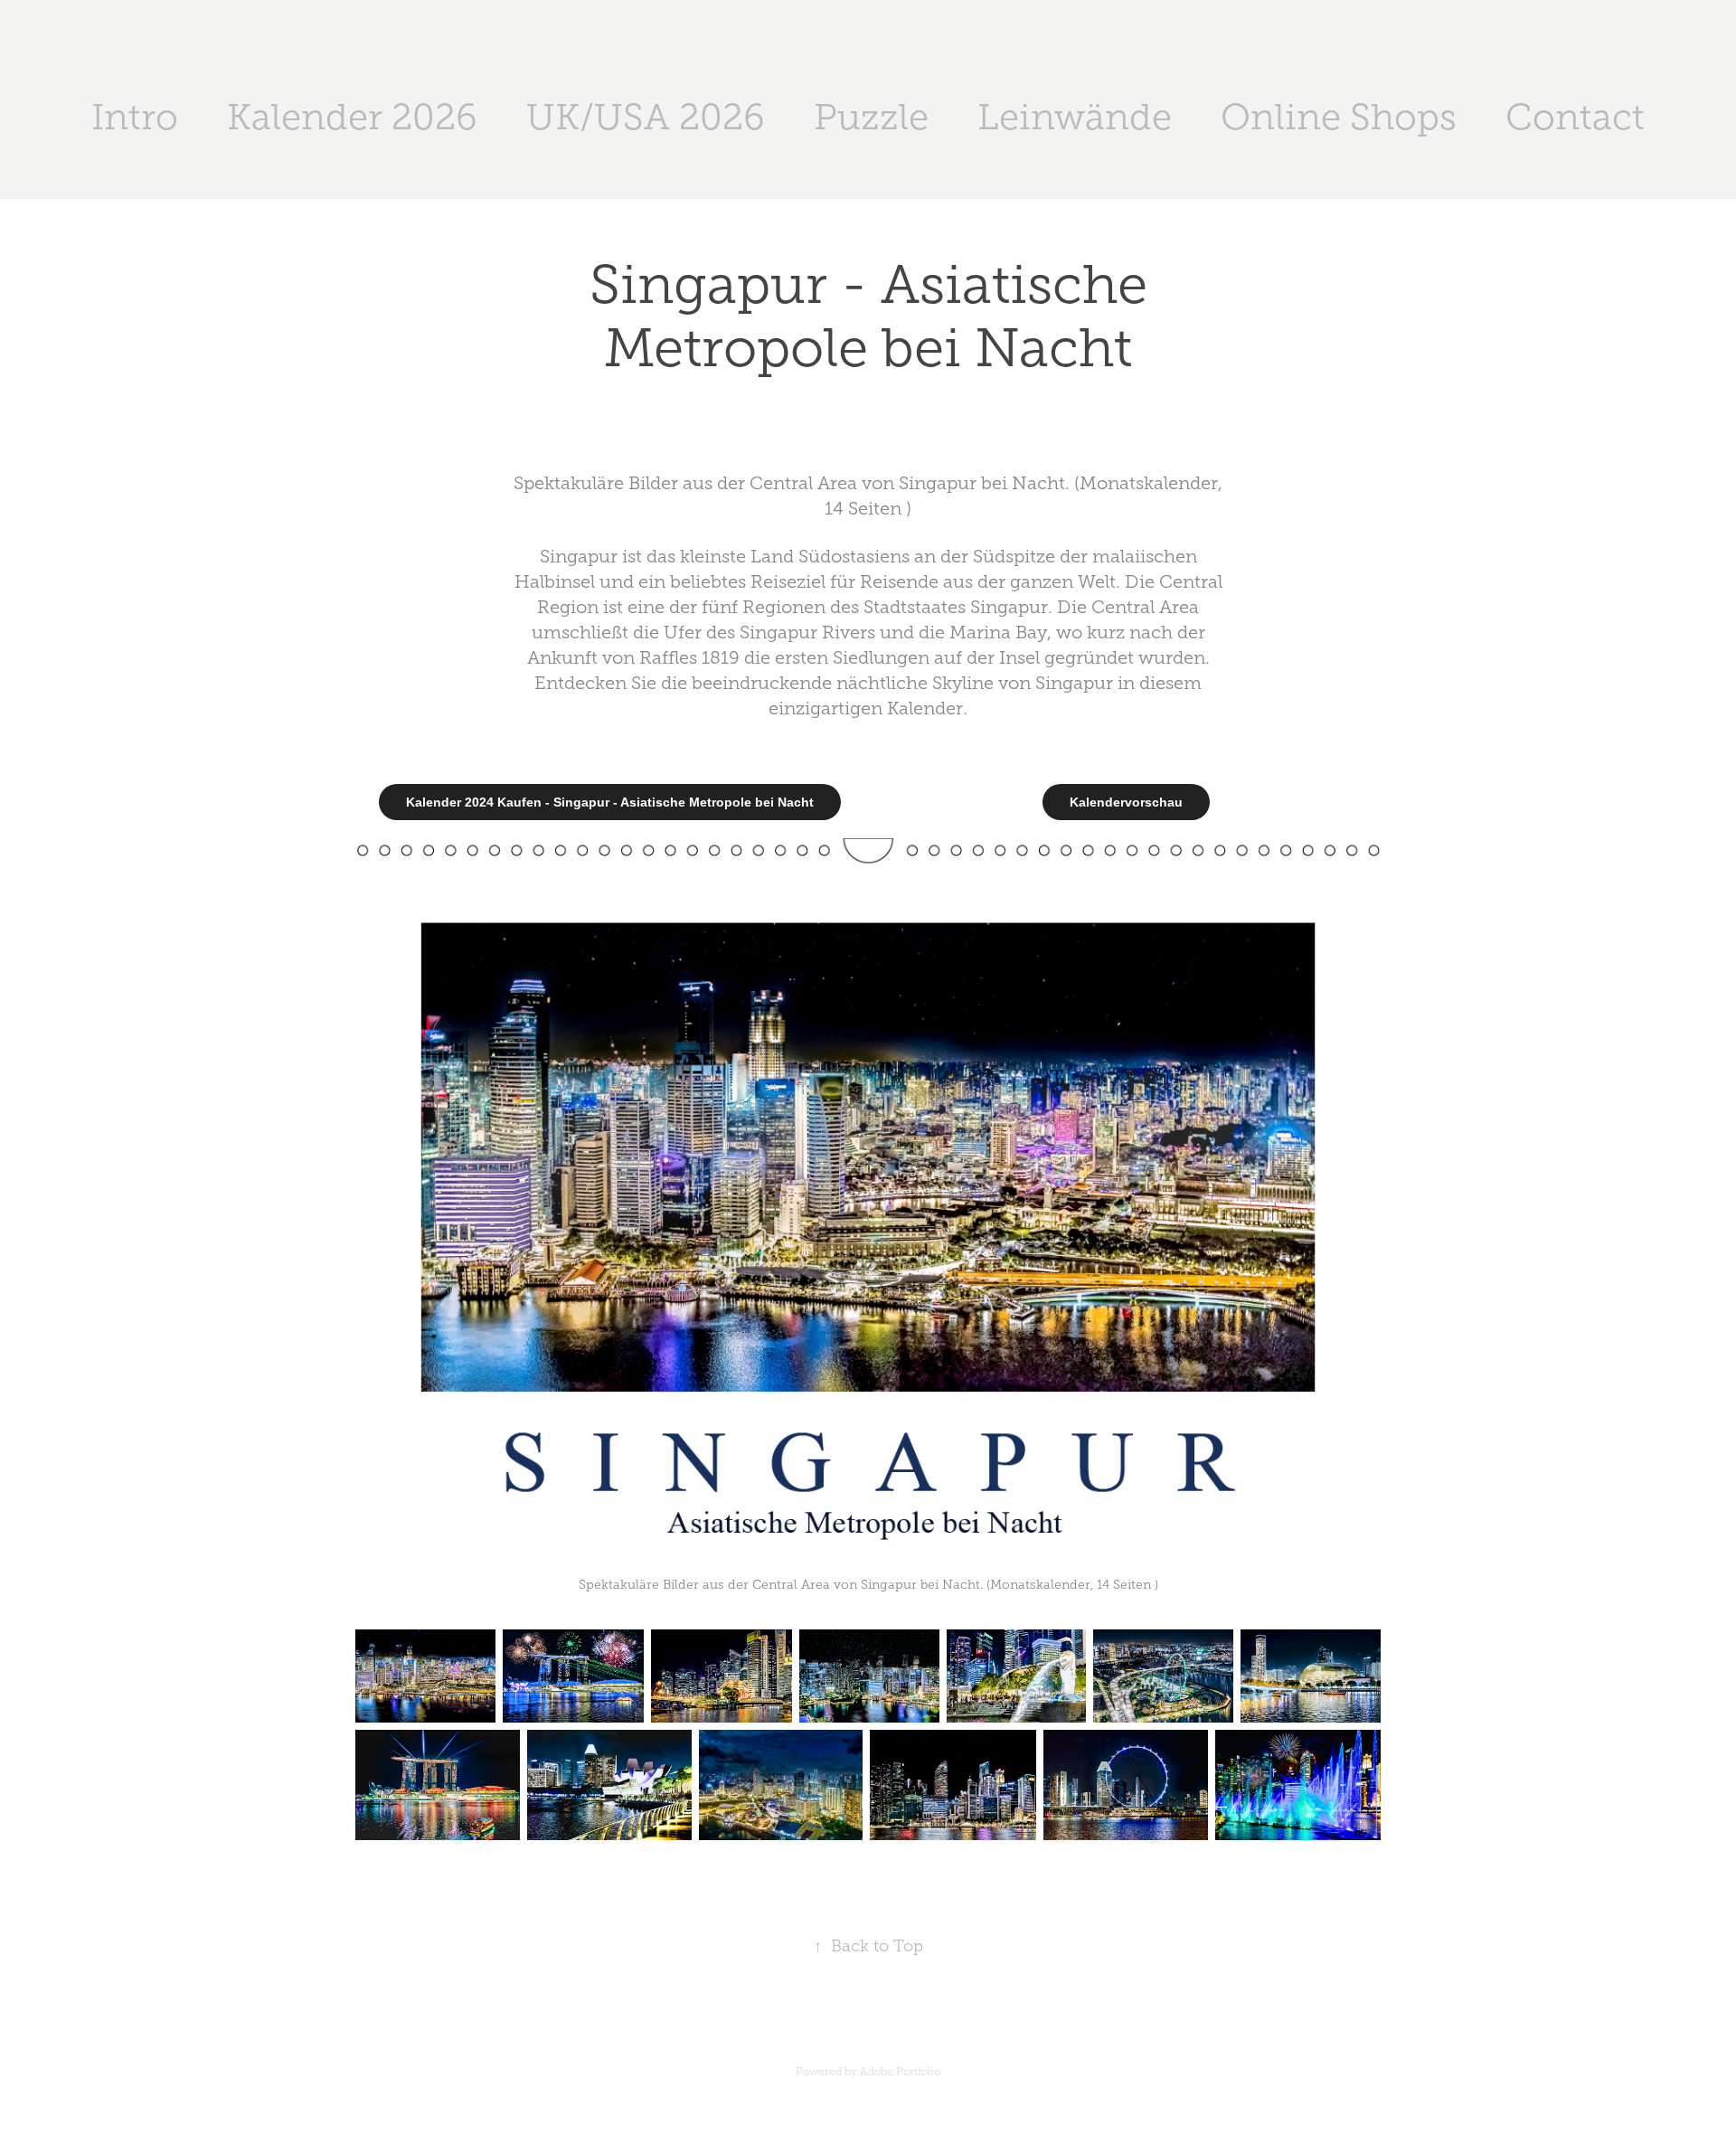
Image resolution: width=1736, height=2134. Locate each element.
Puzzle (871, 117)
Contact (1575, 117)
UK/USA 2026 (646, 117)
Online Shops (1339, 117)
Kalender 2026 (352, 117)
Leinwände (1075, 117)
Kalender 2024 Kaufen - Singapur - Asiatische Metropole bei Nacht (610, 802)
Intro (135, 117)
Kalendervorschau (1126, 802)
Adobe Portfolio (900, 2072)
